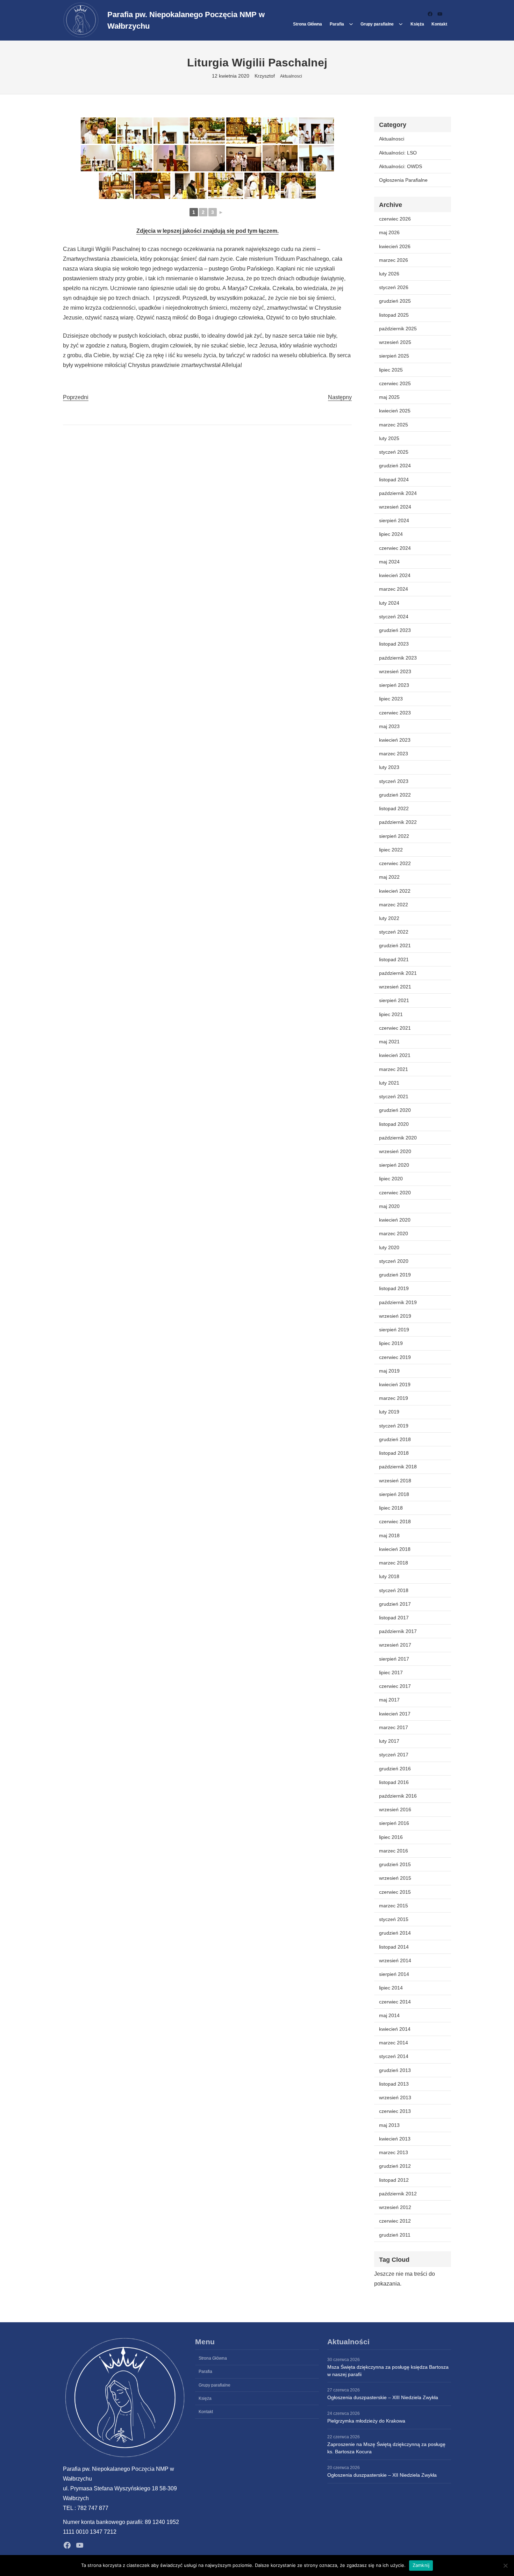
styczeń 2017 (394, 1755)
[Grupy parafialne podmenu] (401, 24)
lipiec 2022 (391, 850)
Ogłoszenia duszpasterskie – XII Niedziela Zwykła (382, 2475)
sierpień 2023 (394, 685)
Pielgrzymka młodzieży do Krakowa (366, 2421)
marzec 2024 (394, 589)
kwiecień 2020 (395, 1220)
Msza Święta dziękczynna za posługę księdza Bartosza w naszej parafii (388, 2371)
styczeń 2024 (394, 617)
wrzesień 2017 (395, 1645)
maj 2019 (389, 1371)
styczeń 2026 (394, 287)
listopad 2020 (394, 1124)
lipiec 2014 (391, 1988)
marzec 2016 (394, 1851)
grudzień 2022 (395, 795)
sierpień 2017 (394, 1659)
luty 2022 (389, 918)
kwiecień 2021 (395, 1055)
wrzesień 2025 (395, 342)
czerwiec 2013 (395, 2111)
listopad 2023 (394, 644)
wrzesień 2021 (395, 987)
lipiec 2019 (391, 1343)
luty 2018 (389, 1576)
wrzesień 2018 (395, 1481)
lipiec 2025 (391, 370)
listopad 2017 (394, 1618)
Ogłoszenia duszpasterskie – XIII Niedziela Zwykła (383, 2397)
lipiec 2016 (391, 1837)
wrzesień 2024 (395, 507)
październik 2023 (398, 658)
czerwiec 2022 (395, 863)
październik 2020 (398, 1138)
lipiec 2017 (391, 1672)
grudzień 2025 (395, 301)
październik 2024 (398, 493)
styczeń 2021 (394, 1096)
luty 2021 (389, 1083)
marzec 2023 (394, 754)
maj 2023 (389, 726)
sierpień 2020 (394, 1165)
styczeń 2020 (394, 1261)
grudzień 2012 (395, 2166)
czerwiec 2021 (395, 1028)
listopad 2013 (394, 2084)
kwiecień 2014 (395, 2029)
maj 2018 (389, 1535)
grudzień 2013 (395, 2070)
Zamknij (421, 2565)
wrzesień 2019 (395, 1316)
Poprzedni (76, 397)
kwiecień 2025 (395, 411)
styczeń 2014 (394, 2056)
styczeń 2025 (394, 452)
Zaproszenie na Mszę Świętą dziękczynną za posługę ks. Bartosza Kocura (386, 2448)
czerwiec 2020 (395, 1193)
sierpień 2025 (394, 356)
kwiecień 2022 (395, 891)
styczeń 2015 (394, 1919)
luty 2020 (389, 1247)
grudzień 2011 (395, 2235)
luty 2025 (389, 438)
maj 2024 (389, 562)
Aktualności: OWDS (401, 166)
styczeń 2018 (394, 1590)
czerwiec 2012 (395, 2221)
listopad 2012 (394, 2180)
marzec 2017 (394, 1727)
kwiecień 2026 (395, 246)
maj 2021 (389, 1042)
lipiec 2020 (391, 1179)
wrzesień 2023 (395, 671)
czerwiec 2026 (395, 219)
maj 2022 (389, 877)
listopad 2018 (394, 1453)
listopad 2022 (394, 808)
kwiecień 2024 (395, 575)
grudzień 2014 (395, 1933)
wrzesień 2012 (395, 2207)
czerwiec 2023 (395, 713)
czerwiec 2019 (395, 1357)
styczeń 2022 (394, 932)
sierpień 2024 (394, 520)
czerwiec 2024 (395, 548)
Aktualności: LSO (398, 153)
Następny (340, 397)
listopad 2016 (394, 1782)
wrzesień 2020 (395, 1151)
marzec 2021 (394, 1069)
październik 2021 (398, 973)
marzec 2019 (394, 1398)
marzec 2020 (394, 1233)
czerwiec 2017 (395, 1686)
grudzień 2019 (395, 1275)
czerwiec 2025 (395, 383)
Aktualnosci (291, 76)
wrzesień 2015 (395, 1878)
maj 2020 (389, 1206)
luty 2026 (389, 274)
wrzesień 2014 (395, 1960)
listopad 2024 (394, 480)
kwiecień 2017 (395, 1714)
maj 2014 (389, 2015)
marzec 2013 (394, 2152)
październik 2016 (398, 1796)
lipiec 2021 (391, 1014)
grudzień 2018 (395, 1439)
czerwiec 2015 (395, 1892)
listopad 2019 (394, 1288)
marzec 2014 (394, 2043)
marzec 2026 (394, 260)
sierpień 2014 (394, 1974)
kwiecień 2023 (395, 740)
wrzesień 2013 (395, 2098)
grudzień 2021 (395, 945)
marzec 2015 (394, 1906)
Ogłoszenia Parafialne (403, 180)
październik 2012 (398, 2194)
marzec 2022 (394, 905)
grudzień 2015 (395, 1864)
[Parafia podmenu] (351, 24)
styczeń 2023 (394, 781)
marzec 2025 (394, 425)
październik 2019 (398, 1302)
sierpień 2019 (394, 1330)
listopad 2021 (394, 959)
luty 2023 (389, 767)
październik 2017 (398, 1631)
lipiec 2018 (391, 1508)
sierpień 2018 (394, 1494)
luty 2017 (389, 1741)
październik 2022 (398, 822)
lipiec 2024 (391, 534)
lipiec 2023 (391, 699)
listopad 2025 (394, 315)
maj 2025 (389, 397)
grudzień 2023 (395, 630)
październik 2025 (398, 329)
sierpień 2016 (394, 1823)
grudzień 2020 (395, 1110)
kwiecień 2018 (395, 1549)
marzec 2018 (394, 1563)
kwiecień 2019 (395, 1384)
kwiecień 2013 (395, 2139)
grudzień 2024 (395, 466)
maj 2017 (389, 1700)
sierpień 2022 (394, 836)
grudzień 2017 (395, 1604)
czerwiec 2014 (395, 2002)
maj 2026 (389, 232)
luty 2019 (389, 1412)
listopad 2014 (394, 1947)
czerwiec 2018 (395, 1521)
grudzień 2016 (395, 1769)
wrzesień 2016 (395, 1809)
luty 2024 (389, 603)
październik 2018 (398, 1467)
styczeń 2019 (394, 1426)
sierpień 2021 (394, 1000)
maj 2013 (389, 2125)
